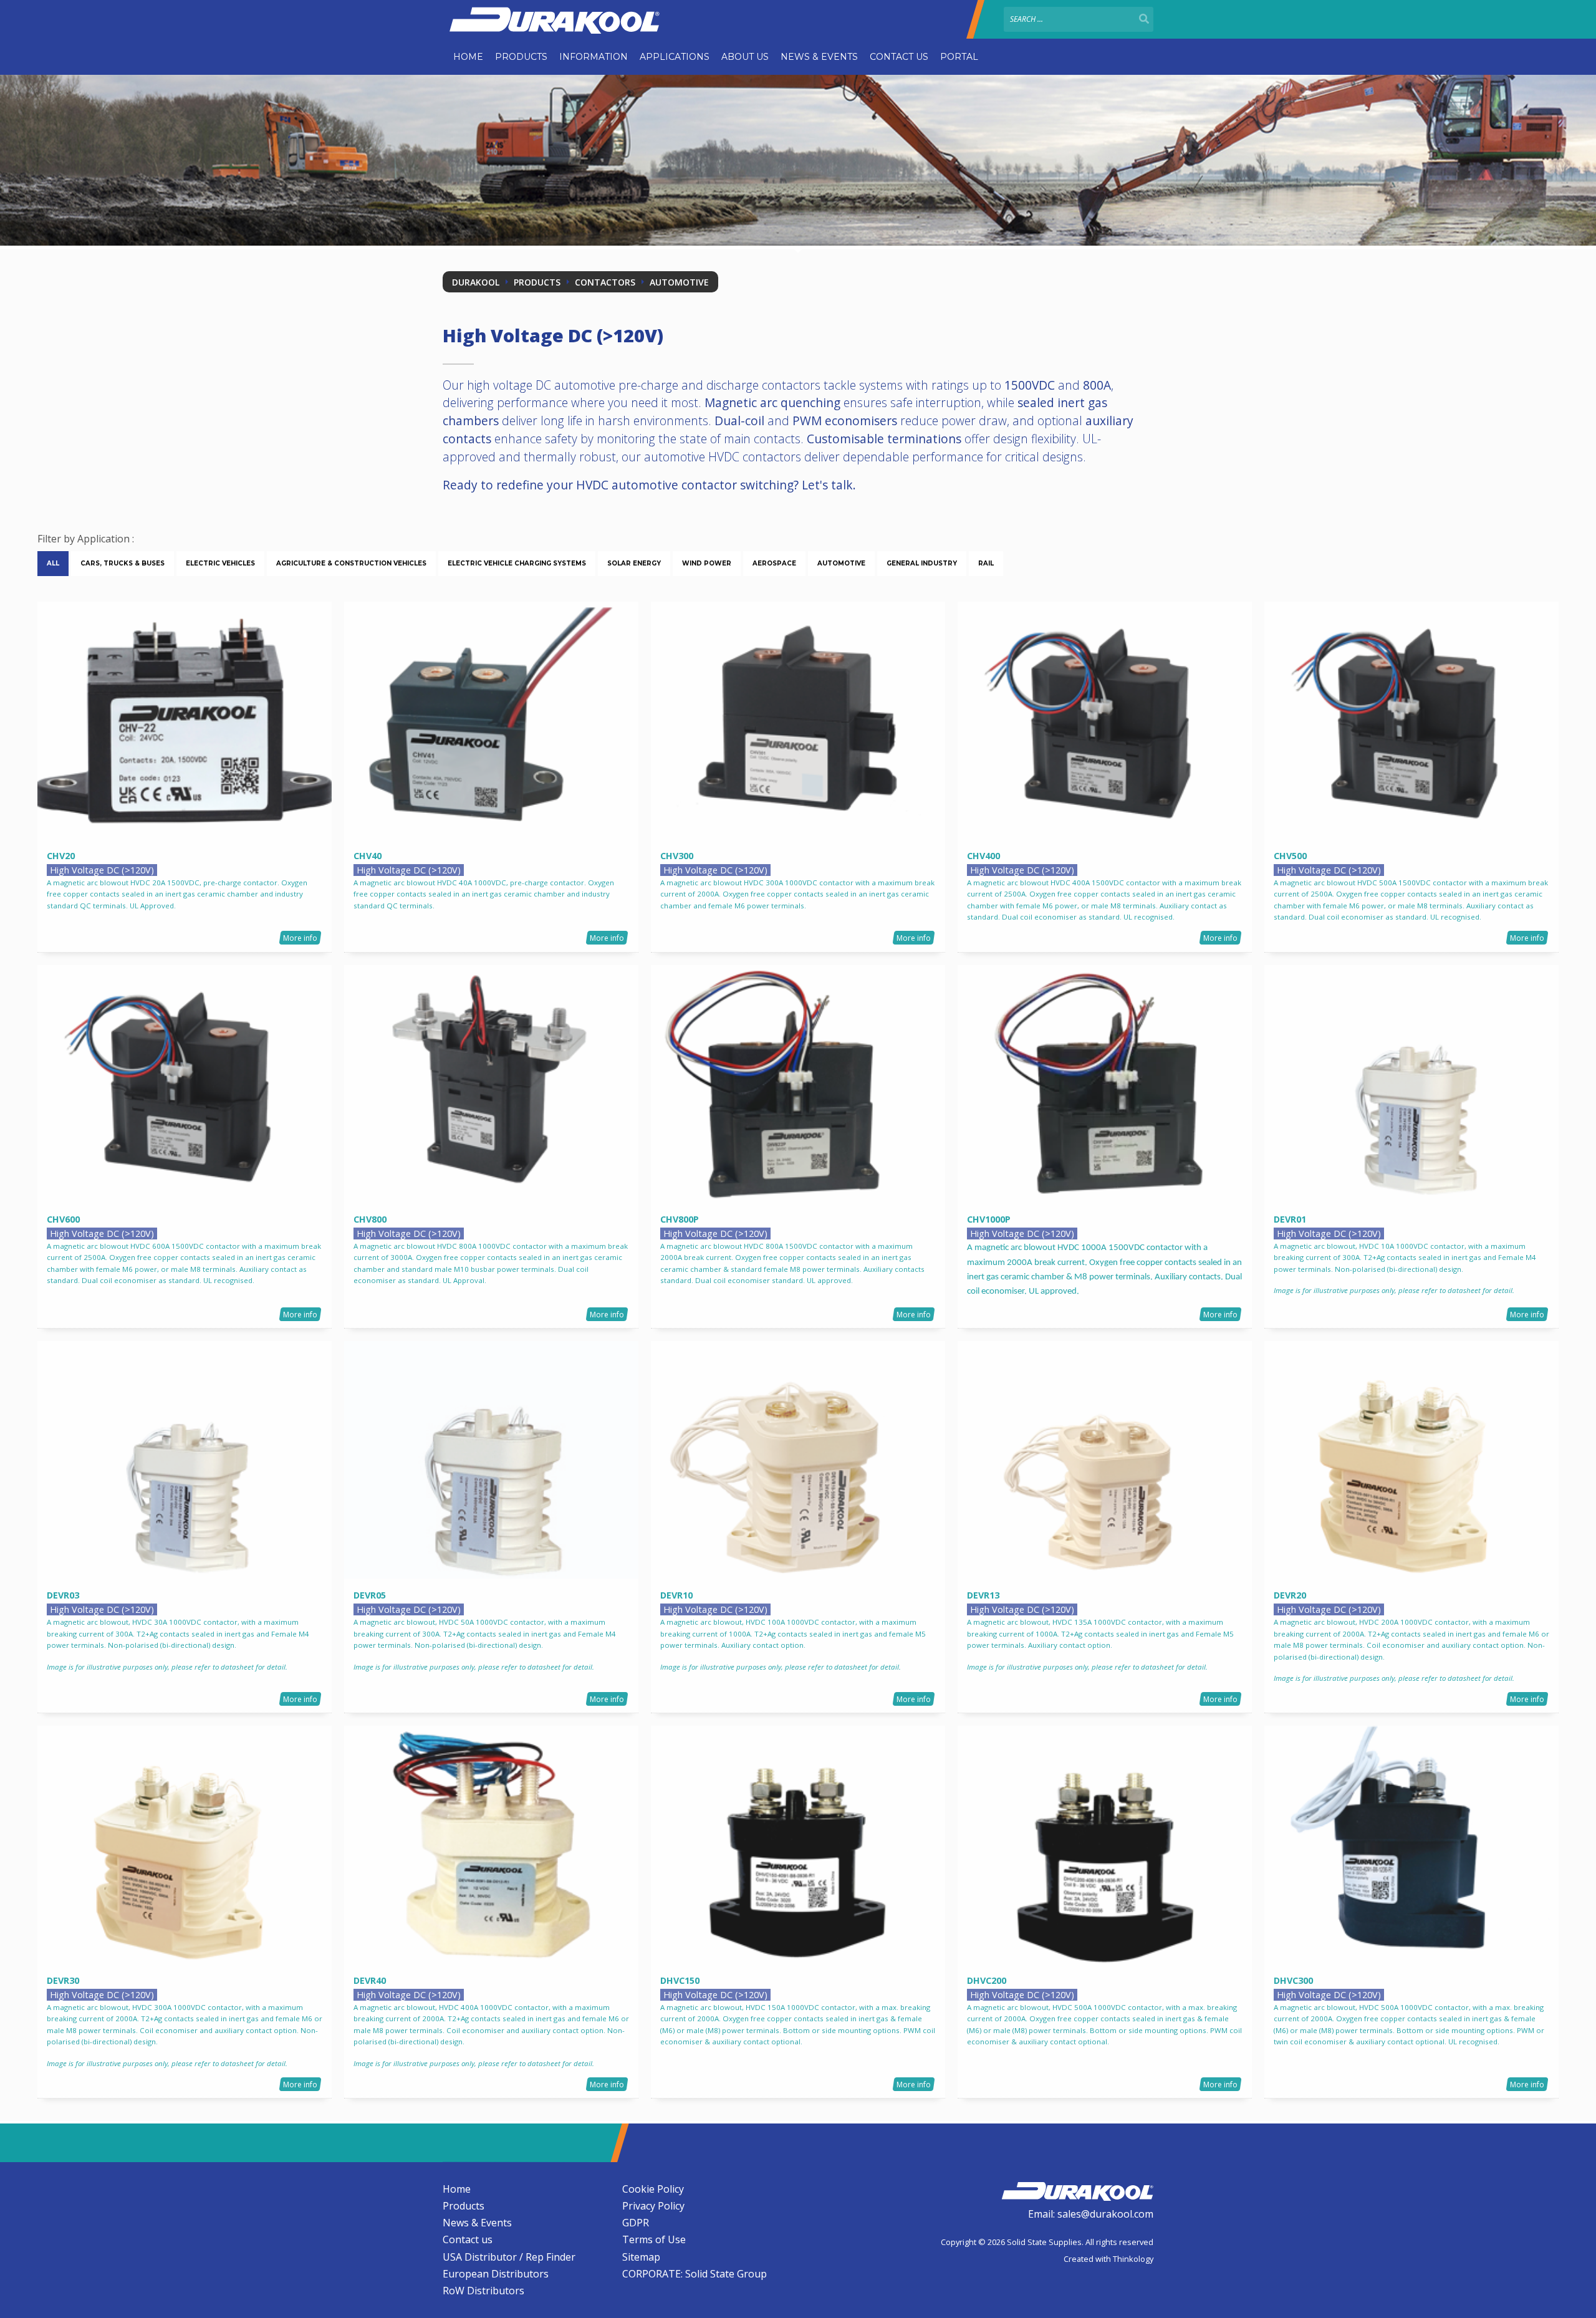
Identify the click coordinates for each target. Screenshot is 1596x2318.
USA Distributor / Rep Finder (509, 2257)
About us (745, 57)
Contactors (605, 282)
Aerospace (774, 563)
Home (468, 57)
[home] (1077, 2190)
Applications (675, 57)
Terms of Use (654, 2239)
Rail (986, 563)
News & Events (819, 57)
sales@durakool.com (1105, 2214)
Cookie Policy (653, 2189)
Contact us (899, 57)
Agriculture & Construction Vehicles (351, 563)
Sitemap (641, 2257)
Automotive (679, 282)
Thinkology (1133, 2259)
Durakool (476, 282)
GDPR (636, 2223)
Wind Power (707, 563)
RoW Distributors (483, 2291)
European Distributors (496, 2274)
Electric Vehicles (220, 563)
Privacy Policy (653, 2206)
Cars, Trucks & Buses (123, 563)
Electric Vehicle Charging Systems (517, 563)
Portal (959, 57)
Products (521, 57)
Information (594, 57)
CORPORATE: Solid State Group (695, 2274)
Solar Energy (634, 563)
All (53, 563)
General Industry (922, 563)
